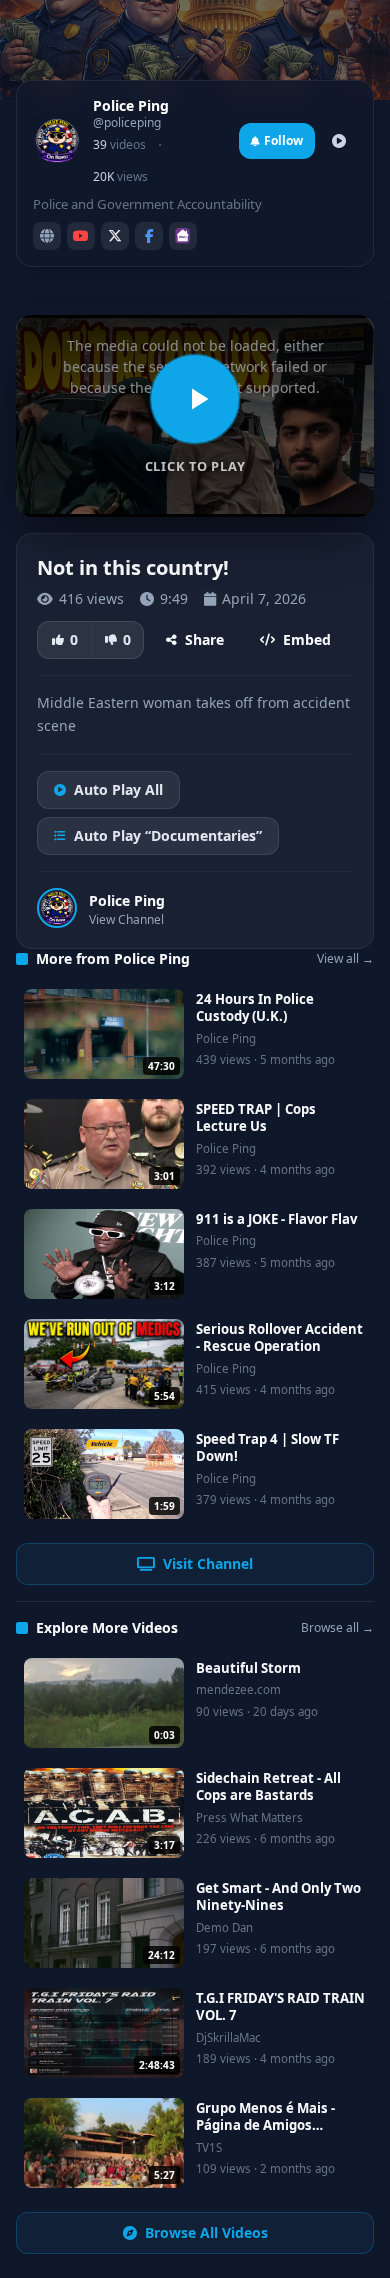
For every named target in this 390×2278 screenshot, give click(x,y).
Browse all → (337, 1628)
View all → (345, 959)
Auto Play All (118, 789)
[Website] (47, 236)
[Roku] (183, 236)
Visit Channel (208, 1563)
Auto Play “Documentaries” (168, 835)
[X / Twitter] (115, 236)
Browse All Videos (206, 2232)
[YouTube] (81, 236)
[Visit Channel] (339, 141)
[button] (195, 415)
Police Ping (127, 900)
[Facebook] (149, 236)
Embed (307, 639)
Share (204, 639)
